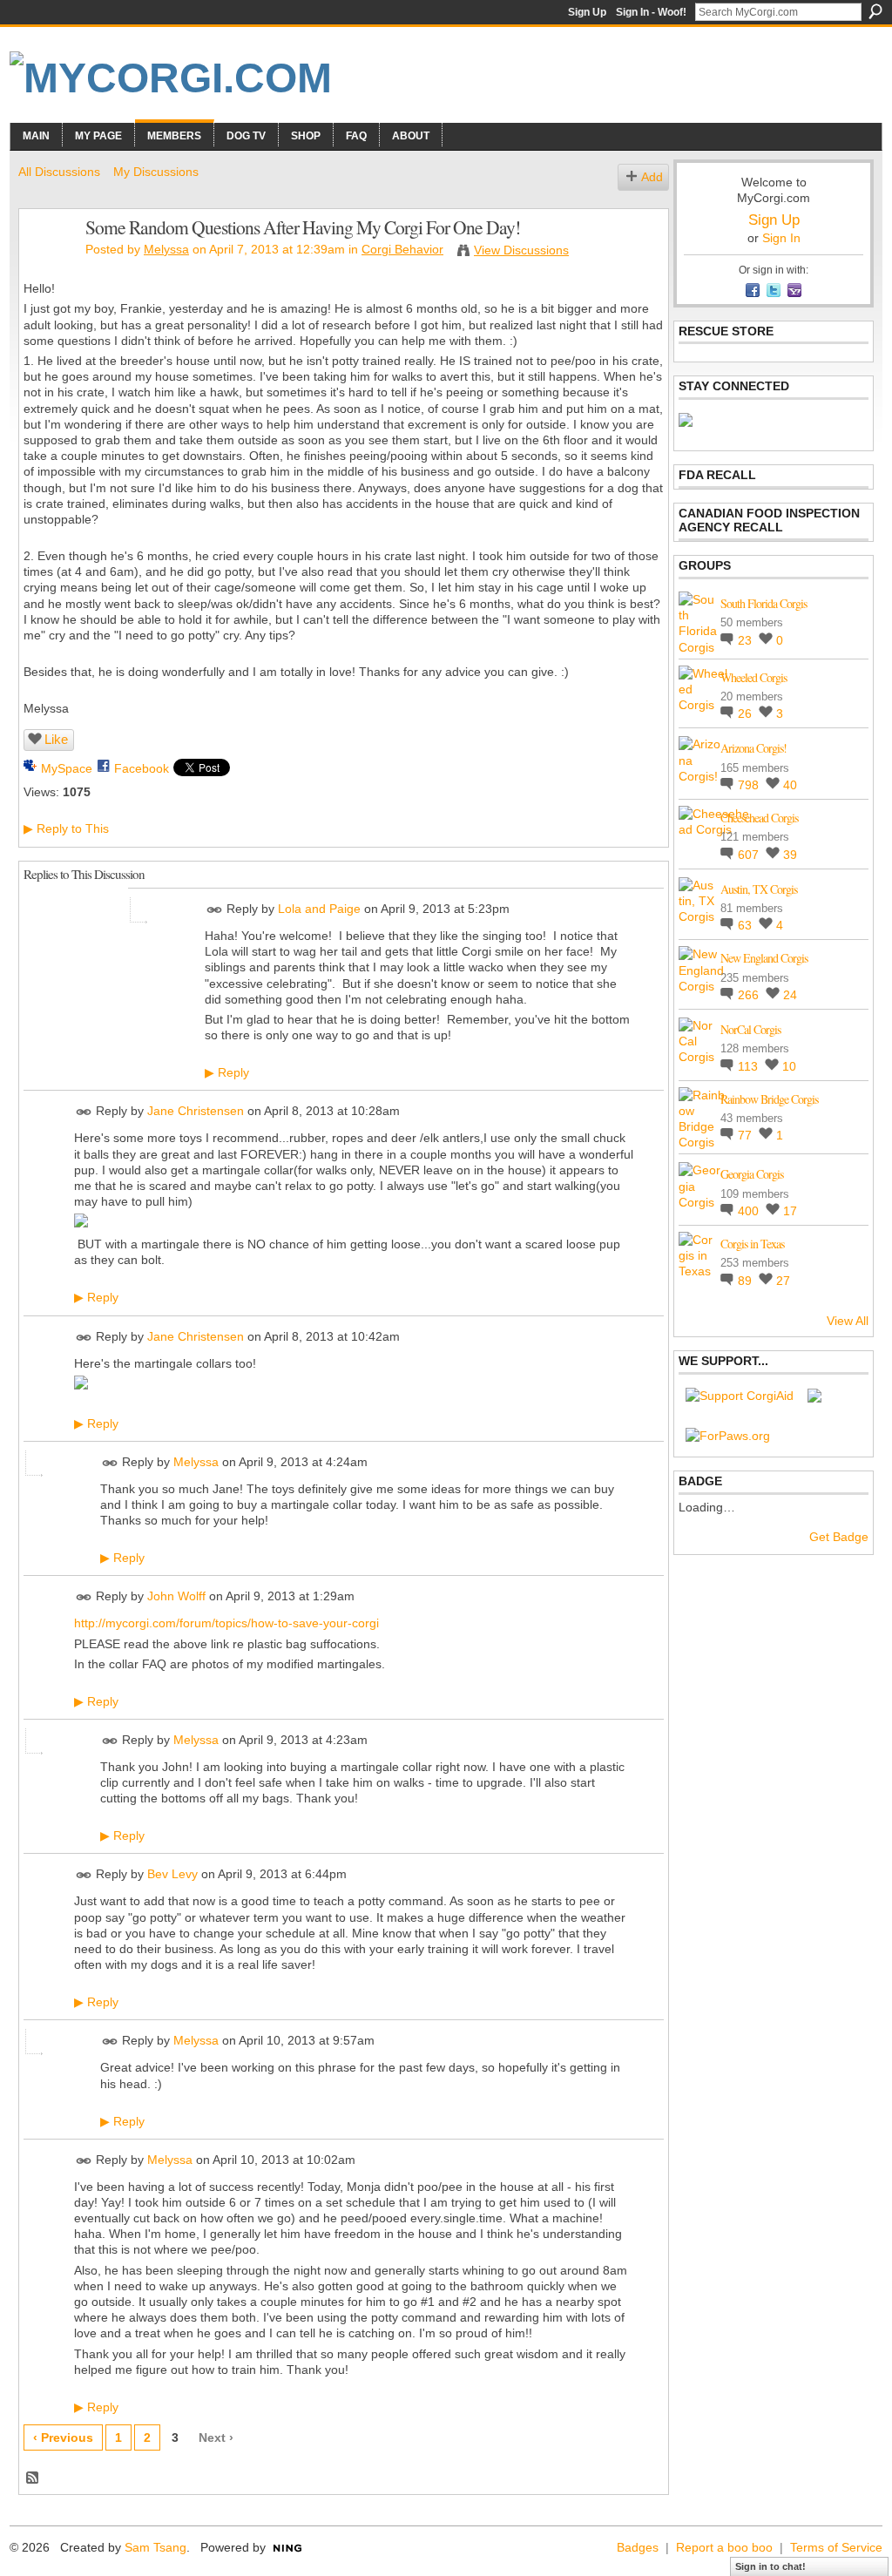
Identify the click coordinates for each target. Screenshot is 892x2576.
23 (747, 640)
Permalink (215, 910)
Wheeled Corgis (753, 677)
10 (789, 1066)
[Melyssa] (47, 264)
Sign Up (587, 12)
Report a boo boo (724, 2547)
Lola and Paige (319, 909)
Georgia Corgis (752, 1174)
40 (790, 785)
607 (750, 855)
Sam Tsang (155, 2547)
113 (750, 1066)
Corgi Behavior (402, 249)
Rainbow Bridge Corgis (769, 1099)
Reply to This (66, 828)
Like (56, 739)
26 (747, 713)
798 (750, 785)
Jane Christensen (196, 1112)
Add (652, 177)
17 (790, 1211)
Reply (227, 1072)
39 (790, 855)
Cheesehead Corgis (759, 818)
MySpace (67, 768)
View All (848, 1321)
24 (790, 995)
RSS (33, 2478)
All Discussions (59, 172)
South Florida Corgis (764, 603)
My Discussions (156, 172)
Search (875, 11)
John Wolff (176, 1597)
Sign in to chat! (770, 2566)
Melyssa (166, 249)
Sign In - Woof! (651, 12)
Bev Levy (172, 1875)
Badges (638, 2547)
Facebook (142, 768)
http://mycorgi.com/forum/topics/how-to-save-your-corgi (226, 1623)
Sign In (781, 238)
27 (783, 1281)
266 (750, 995)
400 (750, 1211)
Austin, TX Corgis (759, 889)
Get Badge (839, 1537)
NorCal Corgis (750, 1029)
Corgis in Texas (752, 1244)
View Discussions (521, 250)
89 (747, 1281)
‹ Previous (63, 2437)
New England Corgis (764, 958)
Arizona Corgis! (753, 748)
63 (747, 925)
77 (747, 1135)
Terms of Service (836, 2547)
